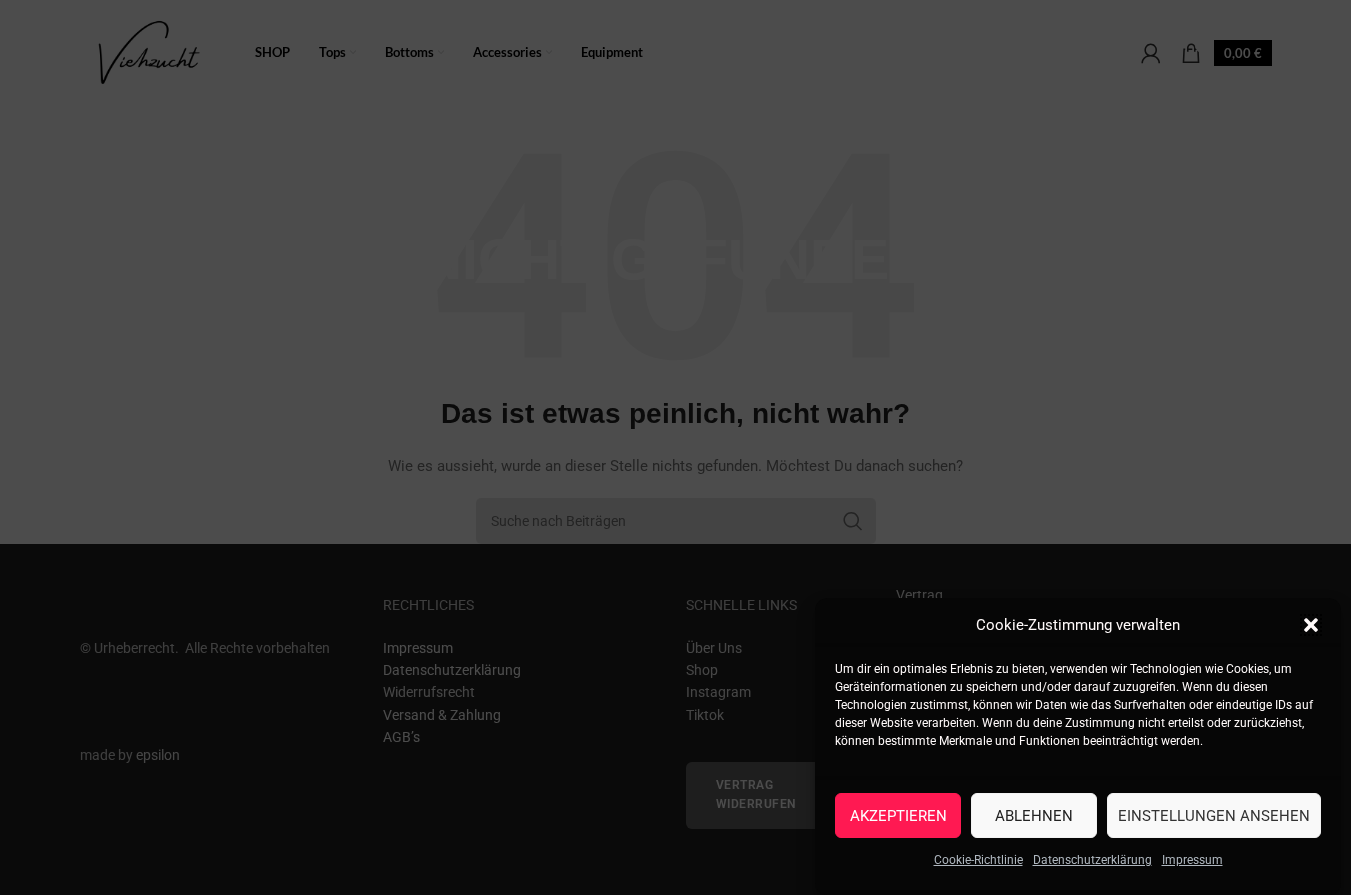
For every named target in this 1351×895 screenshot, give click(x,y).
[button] (1311, 625)
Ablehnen (1034, 815)
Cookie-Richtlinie (978, 860)
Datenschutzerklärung (1092, 860)
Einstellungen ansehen (1214, 815)
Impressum (1192, 860)
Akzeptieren (898, 815)
